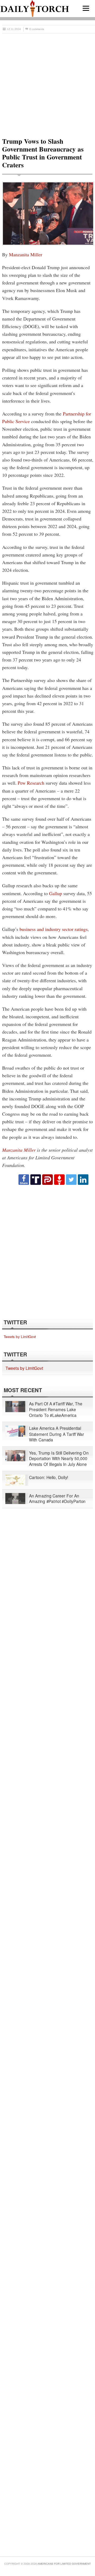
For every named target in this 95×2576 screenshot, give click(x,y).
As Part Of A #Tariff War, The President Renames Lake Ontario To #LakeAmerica (56, 1409)
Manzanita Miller (26, 254)
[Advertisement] (47, 83)
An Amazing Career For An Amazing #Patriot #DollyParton (57, 1498)
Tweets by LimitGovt (20, 1336)
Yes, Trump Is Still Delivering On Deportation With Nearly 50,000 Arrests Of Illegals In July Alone (59, 1458)
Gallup (56, 893)
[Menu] (86, 8)
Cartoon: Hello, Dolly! (49, 1477)
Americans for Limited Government (64, 2564)
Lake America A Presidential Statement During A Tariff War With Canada (57, 1434)
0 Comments (37, 29)
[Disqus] (47, 1251)
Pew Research (31, 783)
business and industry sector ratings (54, 929)
